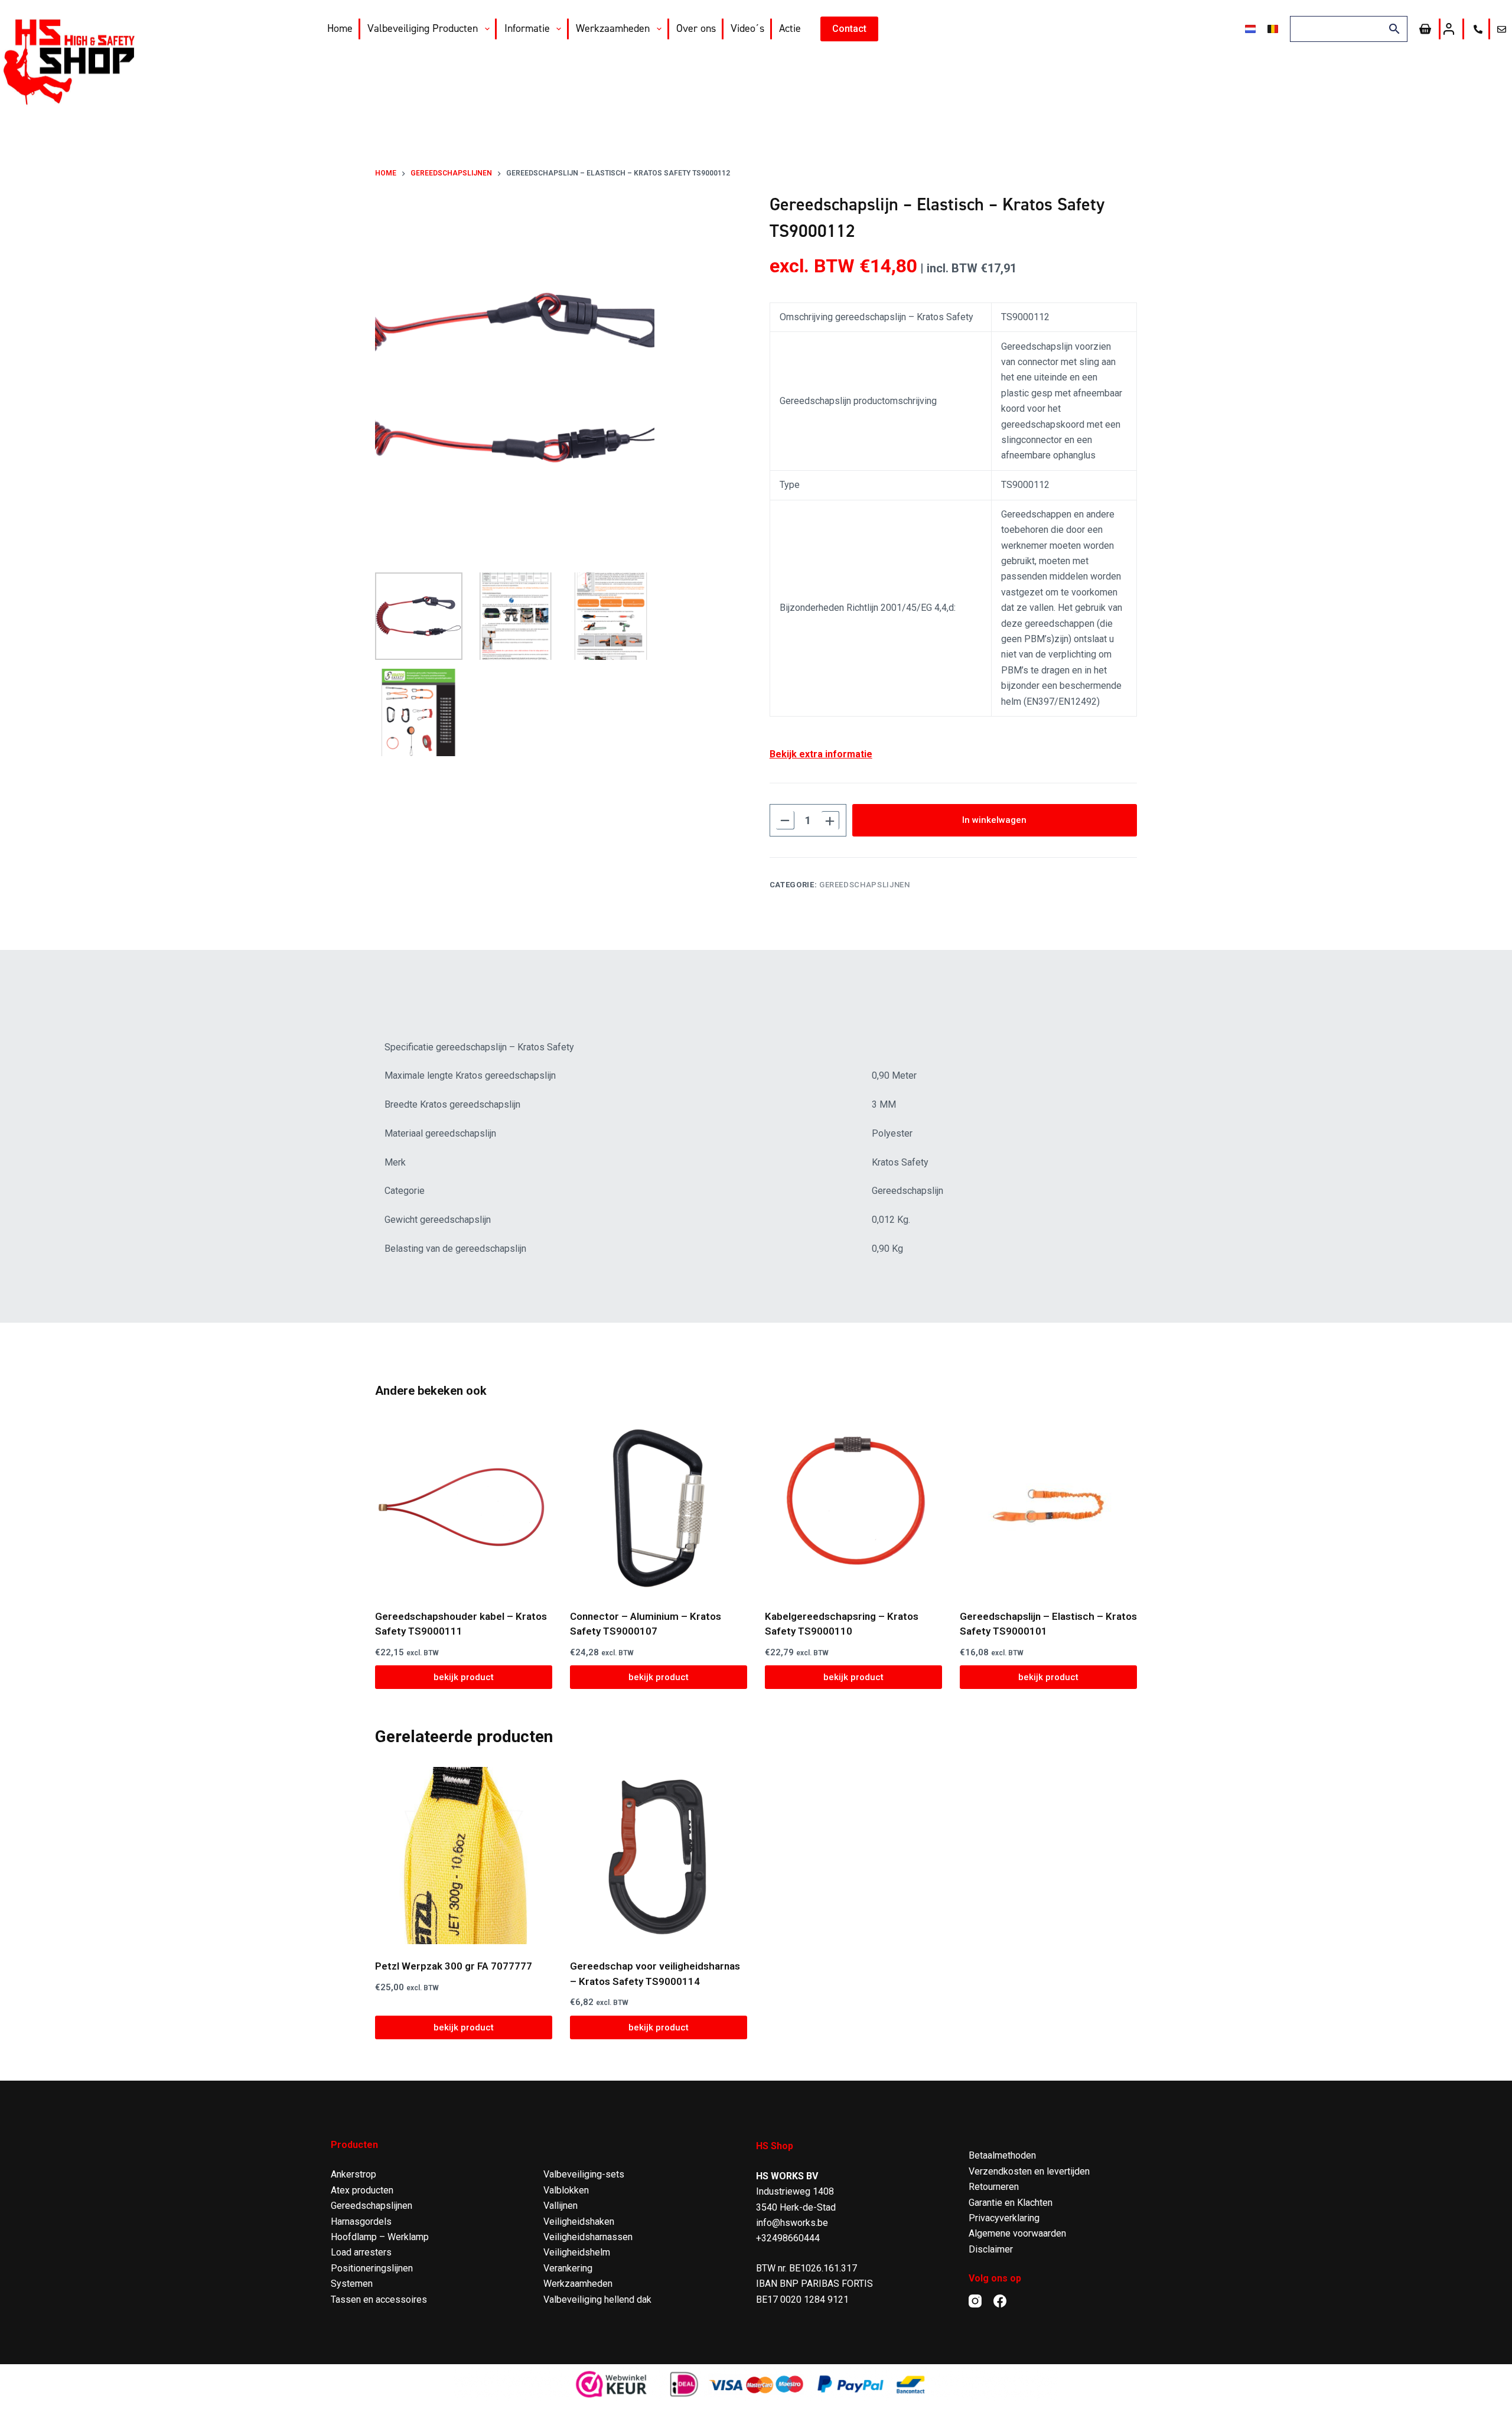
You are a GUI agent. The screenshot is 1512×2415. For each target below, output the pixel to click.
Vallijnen (561, 2206)
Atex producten (362, 2190)
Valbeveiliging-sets (584, 2174)
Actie (790, 28)
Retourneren (994, 2187)
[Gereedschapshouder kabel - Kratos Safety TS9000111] (464, 1506)
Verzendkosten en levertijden (1029, 2171)
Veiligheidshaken (579, 2222)
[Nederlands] (1250, 29)
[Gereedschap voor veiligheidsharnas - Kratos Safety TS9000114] (659, 1856)
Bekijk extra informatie (821, 754)
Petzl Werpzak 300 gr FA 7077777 (454, 1966)
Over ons (696, 28)
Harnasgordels (361, 2222)
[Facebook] (1000, 2301)
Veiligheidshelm (577, 2252)
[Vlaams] (1273, 29)
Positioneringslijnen (372, 2268)
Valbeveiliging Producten (423, 28)
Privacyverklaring (1004, 2218)
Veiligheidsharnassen (588, 2237)
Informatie (527, 28)
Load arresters (361, 2252)
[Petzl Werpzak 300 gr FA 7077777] (464, 1856)
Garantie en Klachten (1011, 2203)
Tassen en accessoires (379, 2300)
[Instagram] (975, 2301)
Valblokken (566, 2190)
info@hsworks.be (792, 2223)
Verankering (568, 2268)
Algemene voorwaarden (1017, 2233)
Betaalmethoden (1002, 2155)
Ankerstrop (353, 2174)
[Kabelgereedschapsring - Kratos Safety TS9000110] (853, 1506)
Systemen (352, 2284)
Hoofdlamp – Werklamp (380, 2237)
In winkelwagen (994, 820)
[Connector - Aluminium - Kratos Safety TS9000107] (659, 1506)
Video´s (747, 28)
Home (340, 28)
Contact (849, 29)
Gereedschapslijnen (865, 885)
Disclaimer (991, 2249)
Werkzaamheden (613, 28)
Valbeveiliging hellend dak (597, 2300)
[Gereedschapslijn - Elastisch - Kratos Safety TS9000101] (1048, 1506)
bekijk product (464, 1677)
